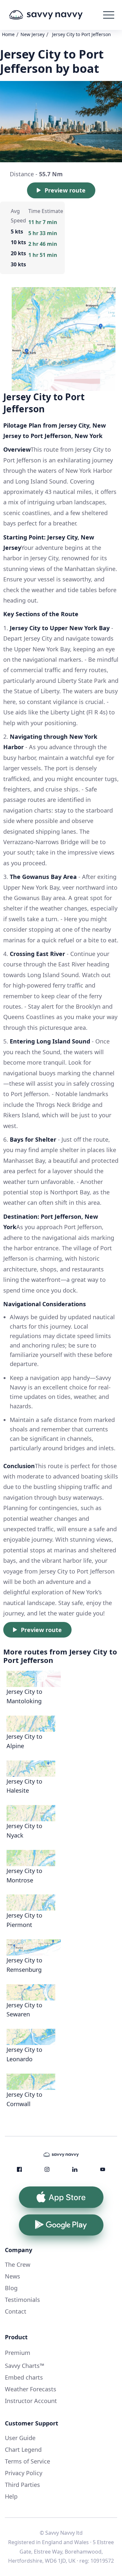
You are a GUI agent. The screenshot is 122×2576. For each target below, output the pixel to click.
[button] (109, 15)
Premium (18, 2353)
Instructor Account (31, 2401)
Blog (11, 2288)
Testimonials (22, 2300)
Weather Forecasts (31, 2389)
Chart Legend (23, 2450)
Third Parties (22, 2485)
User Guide (20, 2438)
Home (8, 34)
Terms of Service (27, 2461)
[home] (55, 15)
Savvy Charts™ (25, 2366)
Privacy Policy (24, 2473)
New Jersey (33, 34)
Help (11, 2496)
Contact (16, 2311)
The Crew (18, 2264)
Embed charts (24, 2377)
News (13, 2276)
